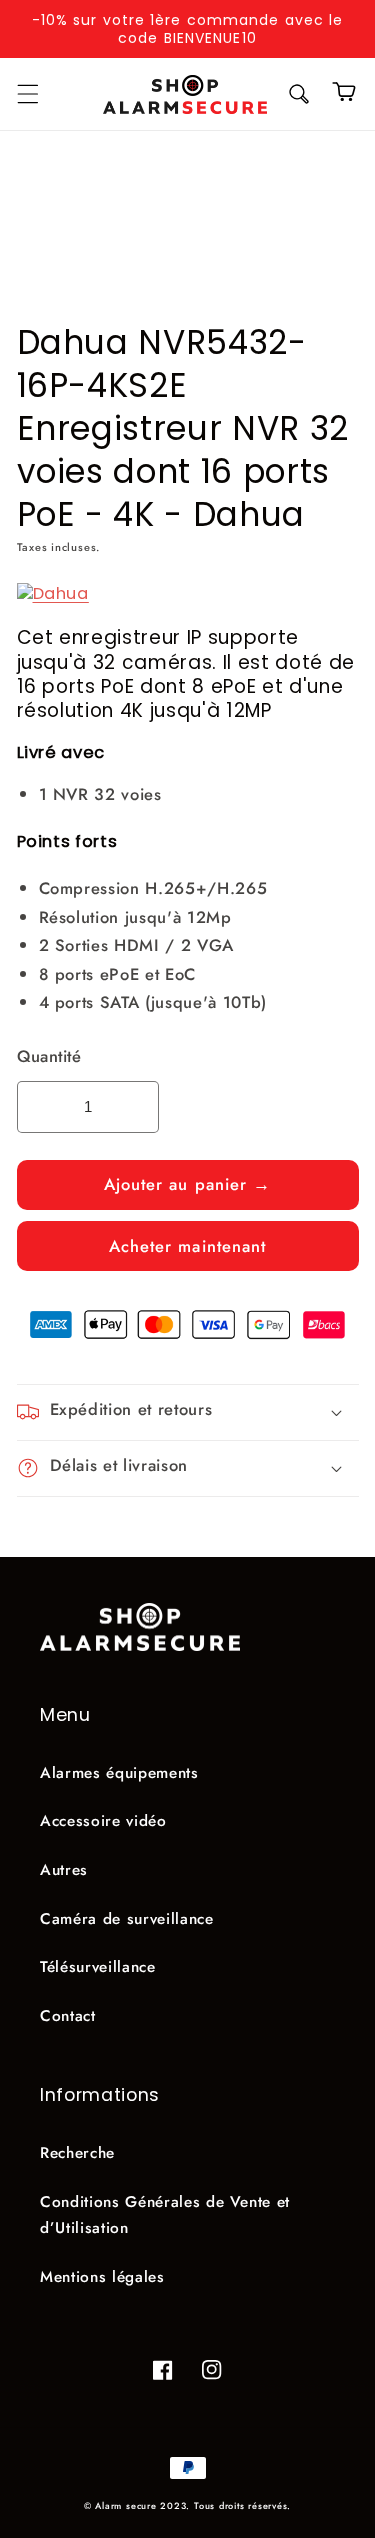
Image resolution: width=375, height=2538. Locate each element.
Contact (68, 2016)
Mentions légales (102, 2277)
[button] (299, 94)
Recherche (77, 2153)
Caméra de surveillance (127, 1919)
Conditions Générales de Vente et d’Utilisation (165, 2215)
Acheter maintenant (188, 1246)
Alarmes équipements (119, 1773)
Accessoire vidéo (103, 1821)
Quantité (49, 1056)
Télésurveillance (98, 1967)
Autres (64, 1870)
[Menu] (27, 94)
